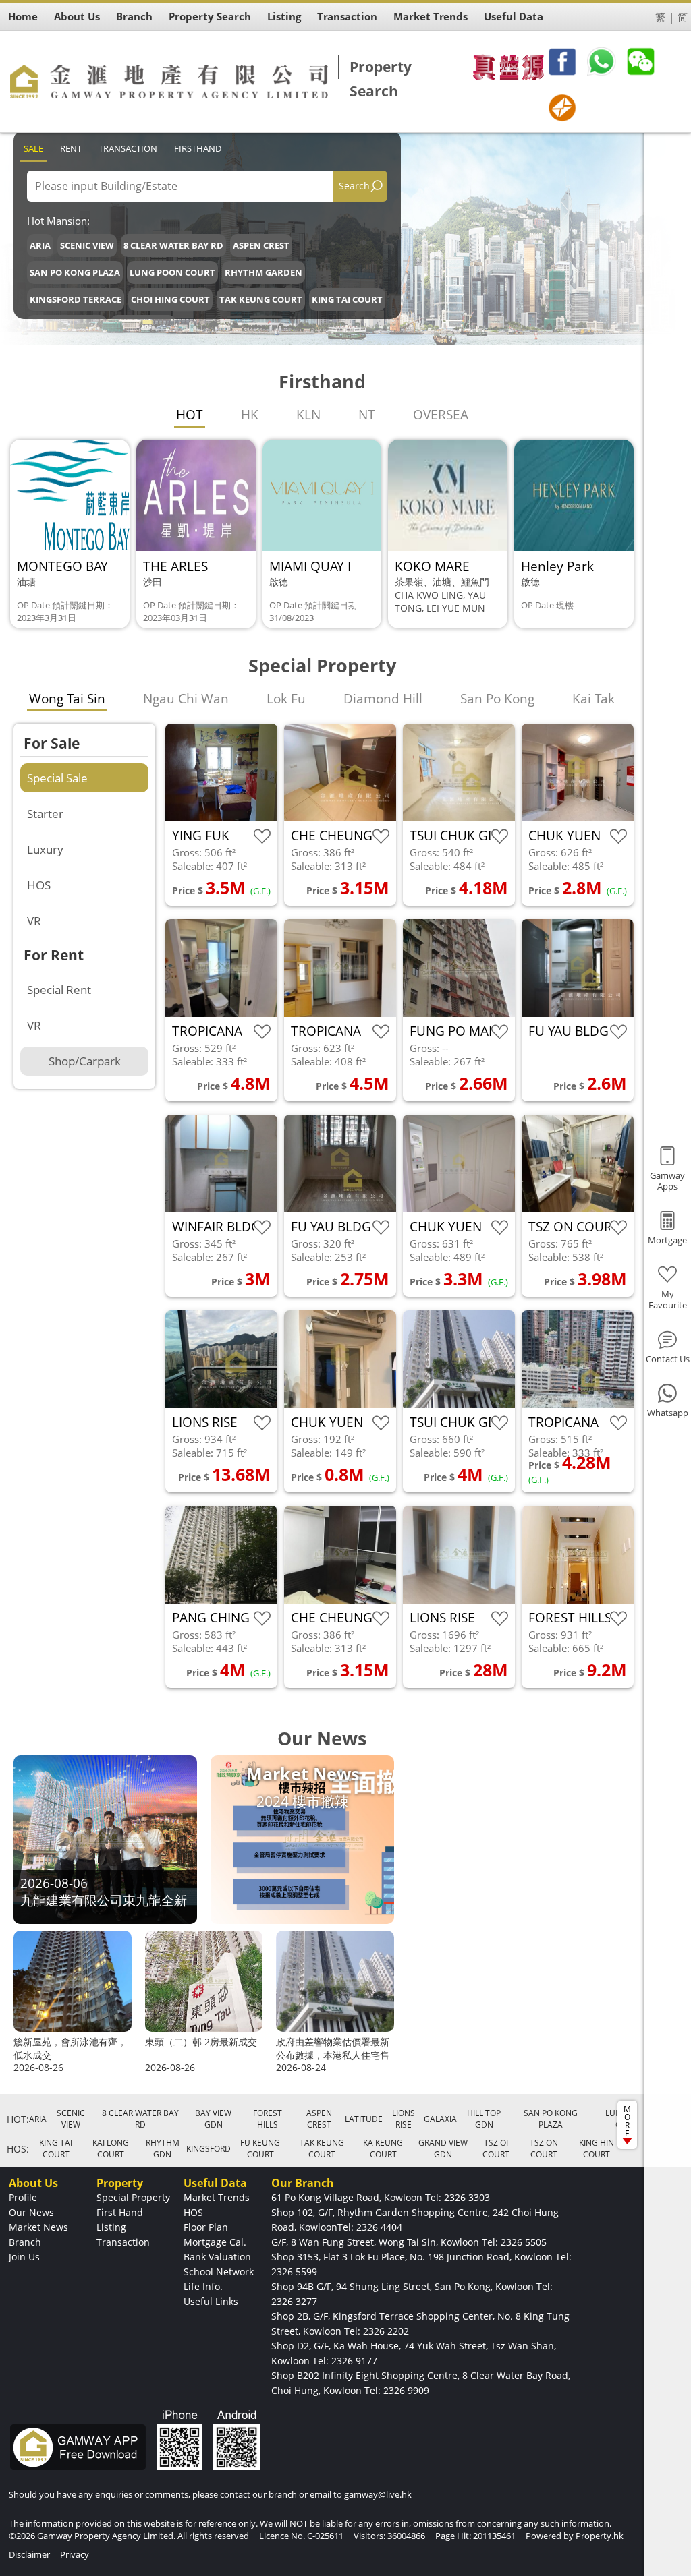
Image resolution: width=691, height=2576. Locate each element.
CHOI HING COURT (170, 299)
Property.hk (600, 2536)
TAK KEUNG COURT (261, 299)
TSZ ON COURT (544, 2148)
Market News (38, 2227)
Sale (33, 148)
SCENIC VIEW (87, 245)
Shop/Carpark (85, 1061)
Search (354, 186)
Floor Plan (206, 2227)
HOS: (18, 2149)
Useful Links (211, 2301)
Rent (71, 148)
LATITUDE (364, 2119)
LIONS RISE (404, 2119)
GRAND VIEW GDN (443, 2148)
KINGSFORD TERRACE (76, 299)
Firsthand (198, 148)
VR (34, 921)
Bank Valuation (217, 2257)
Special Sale (57, 778)
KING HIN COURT (597, 2148)
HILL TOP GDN (484, 2119)
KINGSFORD (209, 2149)
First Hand (120, 2212)
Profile (23, 2197)
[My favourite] (262, 837)
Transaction (128, 148)
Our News (31, 2212)
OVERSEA (441, 415)
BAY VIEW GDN (213, 2119)
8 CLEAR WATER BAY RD (173, 245)
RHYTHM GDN (163, 2148)
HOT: (18, 2119)
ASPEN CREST (261, 245)
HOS (39, 885)
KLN (308, 415)
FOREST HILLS (268, 2119)
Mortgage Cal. (215, 2242)
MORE (627, 2121)
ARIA (40, 245)
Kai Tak (593, 699)
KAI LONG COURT (111, 2148)
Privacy (75, 2554)
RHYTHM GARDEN (264, 272)
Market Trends (217, 2197)
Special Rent (59, 990)
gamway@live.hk (378, 2494)
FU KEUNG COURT (260, 2148)
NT (367, 415)
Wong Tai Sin (67, 699)
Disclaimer (29, 2554)
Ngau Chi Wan (186, 699)
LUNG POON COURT (172, 272)
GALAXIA (440, 2119)
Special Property (133, 2197)
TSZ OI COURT (496, 2148)
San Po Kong (497, 699)
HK (250, 415)
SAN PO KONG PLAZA (75, 272)
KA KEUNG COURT (383, 2148)
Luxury (45, 849)
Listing (111, 2227)
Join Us (24, 2257)
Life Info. (203, 2286)
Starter (45, 814)
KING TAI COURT (347, 299)
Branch (25, 2242)
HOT (190, 415)
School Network (219, 2272)
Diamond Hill (383, 699)
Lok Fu (286, 699)
